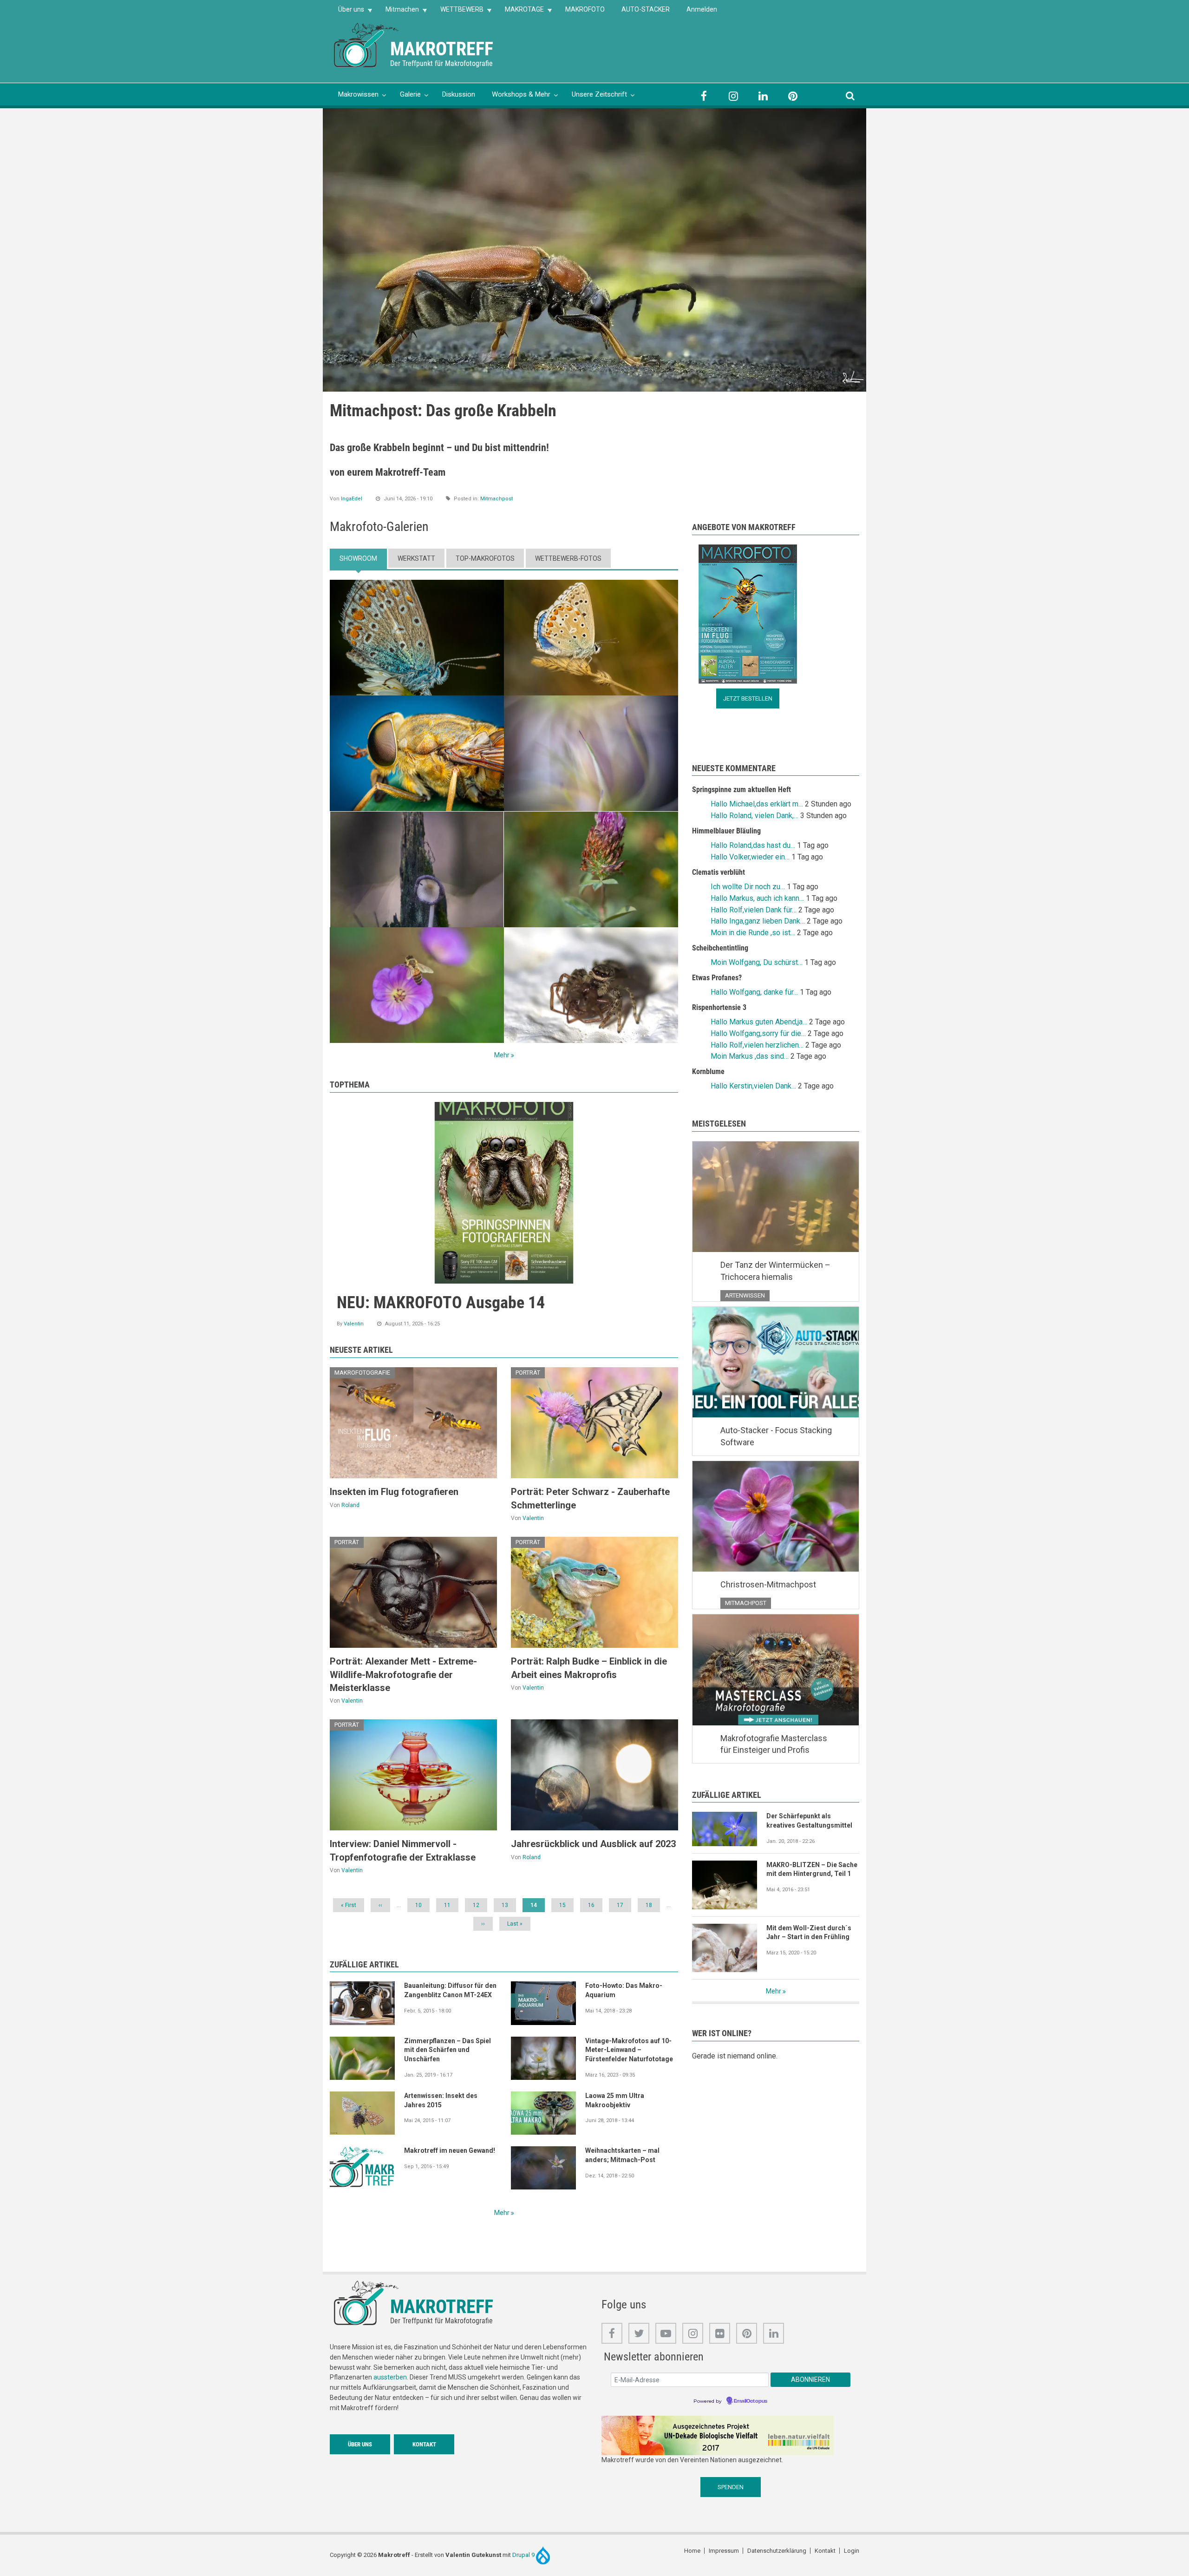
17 (623, 1905)
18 (652, 1905)
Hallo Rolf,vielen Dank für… (754, 910)
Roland (350, 1505)
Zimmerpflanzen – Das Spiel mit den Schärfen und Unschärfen (448, 2050)
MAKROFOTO (585, 9)
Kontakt (424, 2444)
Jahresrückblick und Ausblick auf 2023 (593, 1844)
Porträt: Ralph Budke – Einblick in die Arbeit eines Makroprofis (589, 1668)
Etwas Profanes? (717, 978)
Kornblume (708, 1072)
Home (692, 2551)
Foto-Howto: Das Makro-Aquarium (624, 1990)
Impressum (724, 2551)
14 (538, 1907)
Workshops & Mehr (521, 94)
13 (508, 1905)
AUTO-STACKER (646, 9)
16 (594, 1905)
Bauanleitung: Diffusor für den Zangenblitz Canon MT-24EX (450, 1990)
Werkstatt (416, 558)
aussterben (390, 2377)
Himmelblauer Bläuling (726, 831)
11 (451, 1905)
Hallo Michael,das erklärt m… (757, 804)
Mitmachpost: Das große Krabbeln (443, 411)
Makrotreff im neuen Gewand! (450, 2150)
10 (422, 1905)
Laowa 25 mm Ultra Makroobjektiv (615, 2100)
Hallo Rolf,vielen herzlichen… (757, 1045)
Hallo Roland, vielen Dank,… (755, 816)
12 (479, 1905)
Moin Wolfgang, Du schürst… (757, 962)
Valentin (354, 1324)
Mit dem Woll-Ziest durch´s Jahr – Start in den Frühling (809, 1933)
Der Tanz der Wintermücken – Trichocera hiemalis (775, 1271)
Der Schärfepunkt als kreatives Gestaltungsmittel (809, 1821)
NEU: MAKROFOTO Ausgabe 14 (441, 1303)
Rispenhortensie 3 (719, 1007)
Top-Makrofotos (485, 558)
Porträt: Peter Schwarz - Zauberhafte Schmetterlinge (590, 1498)
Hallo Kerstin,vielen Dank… (753, 1086)
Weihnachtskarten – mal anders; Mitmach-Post (622, 2155)
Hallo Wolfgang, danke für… (754, 992)
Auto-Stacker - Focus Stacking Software (776, 1436)
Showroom (358, 558)
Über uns (347, 12)
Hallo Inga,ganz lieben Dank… (758, 921)
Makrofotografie (362, 1373)
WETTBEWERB (458, 12)
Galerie (410, 94)
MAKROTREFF (442, 49)
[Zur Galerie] (367, 44)
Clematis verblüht (719, 872)
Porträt (528, 1373)
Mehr (502, 1055)
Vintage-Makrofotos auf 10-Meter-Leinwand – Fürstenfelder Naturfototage (629, 2050)
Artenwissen (745, 1295)
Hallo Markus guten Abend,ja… (759, 1022)
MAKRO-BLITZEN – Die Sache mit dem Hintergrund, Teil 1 (812, 1869)
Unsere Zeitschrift (599, 94)
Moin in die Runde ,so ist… (753, 933)
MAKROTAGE (520, 12)
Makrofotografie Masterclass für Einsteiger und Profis (774, 1744)
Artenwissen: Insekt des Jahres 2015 (441, 2100)
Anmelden (702, 9)
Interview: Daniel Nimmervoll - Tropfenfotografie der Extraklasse (403, 1850)
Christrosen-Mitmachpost (768, 1584)
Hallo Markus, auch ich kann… (757, 898)
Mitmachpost (497, 499)
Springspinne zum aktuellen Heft (741, 790)
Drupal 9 (524, 2555)
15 (566, 1905)
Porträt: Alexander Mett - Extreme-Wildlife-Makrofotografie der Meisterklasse (403, 1675)
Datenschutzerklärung (777, 2551)
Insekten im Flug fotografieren (394, 1492)
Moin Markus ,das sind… (750, 1056)
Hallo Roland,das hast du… (753, 845)
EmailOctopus (751, 2401)
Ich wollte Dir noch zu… (748, 887)
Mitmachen (398, 12)
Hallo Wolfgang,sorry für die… (758, 1033)
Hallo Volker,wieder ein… (750, 857)
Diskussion (459, 94)
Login (852, 2551)
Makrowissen (358, 94)
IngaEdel (352, 499)
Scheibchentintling (720, 948)
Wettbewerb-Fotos (568, 558)
